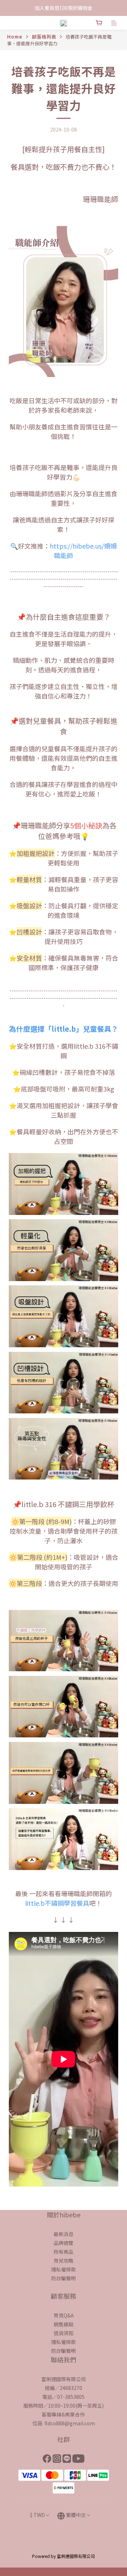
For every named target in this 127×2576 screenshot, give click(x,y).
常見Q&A (64, 2315)
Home (15, 37)
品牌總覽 (64, 2243)
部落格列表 (44, 37)
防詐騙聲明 (64, 2278)
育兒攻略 (64, 2260)
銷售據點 (64, 2324)
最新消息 (64, 2234)
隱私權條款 (64, 2269)
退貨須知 (64, 2333)
